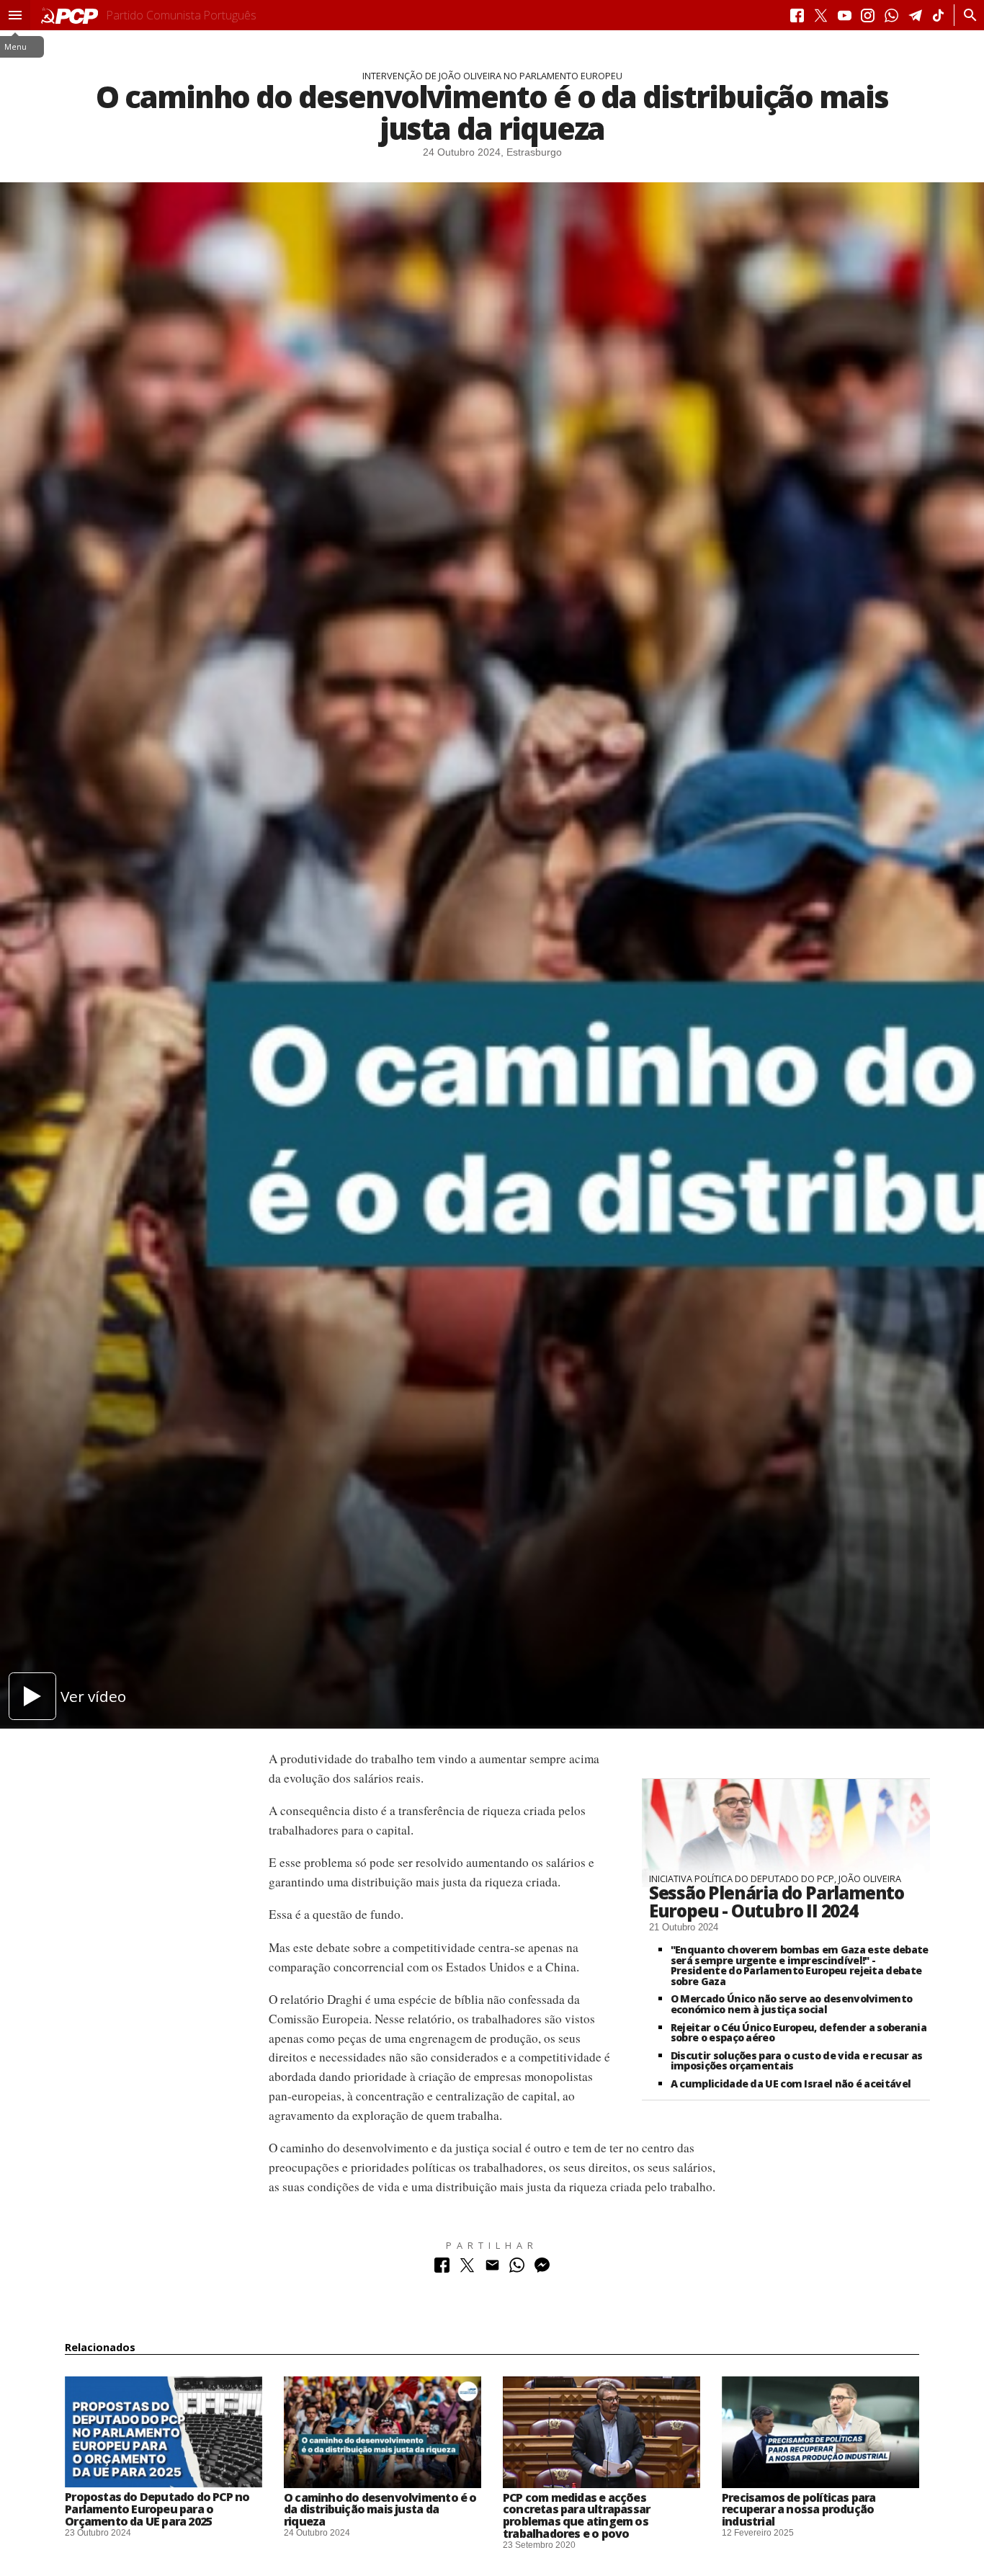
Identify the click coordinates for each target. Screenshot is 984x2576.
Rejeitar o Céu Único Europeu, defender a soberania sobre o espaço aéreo (799, 2033)
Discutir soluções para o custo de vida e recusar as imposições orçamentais (797, 2061)
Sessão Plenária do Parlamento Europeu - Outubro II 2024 (777, 1902)
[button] (15, 15)
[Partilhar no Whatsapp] (517, 2269)
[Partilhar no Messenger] (542, 2269)
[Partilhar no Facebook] (442, 2269)
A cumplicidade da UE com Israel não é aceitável (791, 2083)
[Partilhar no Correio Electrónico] (492, 2269)
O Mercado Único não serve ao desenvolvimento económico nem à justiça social (791, 2004)
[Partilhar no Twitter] (467, 2269)
